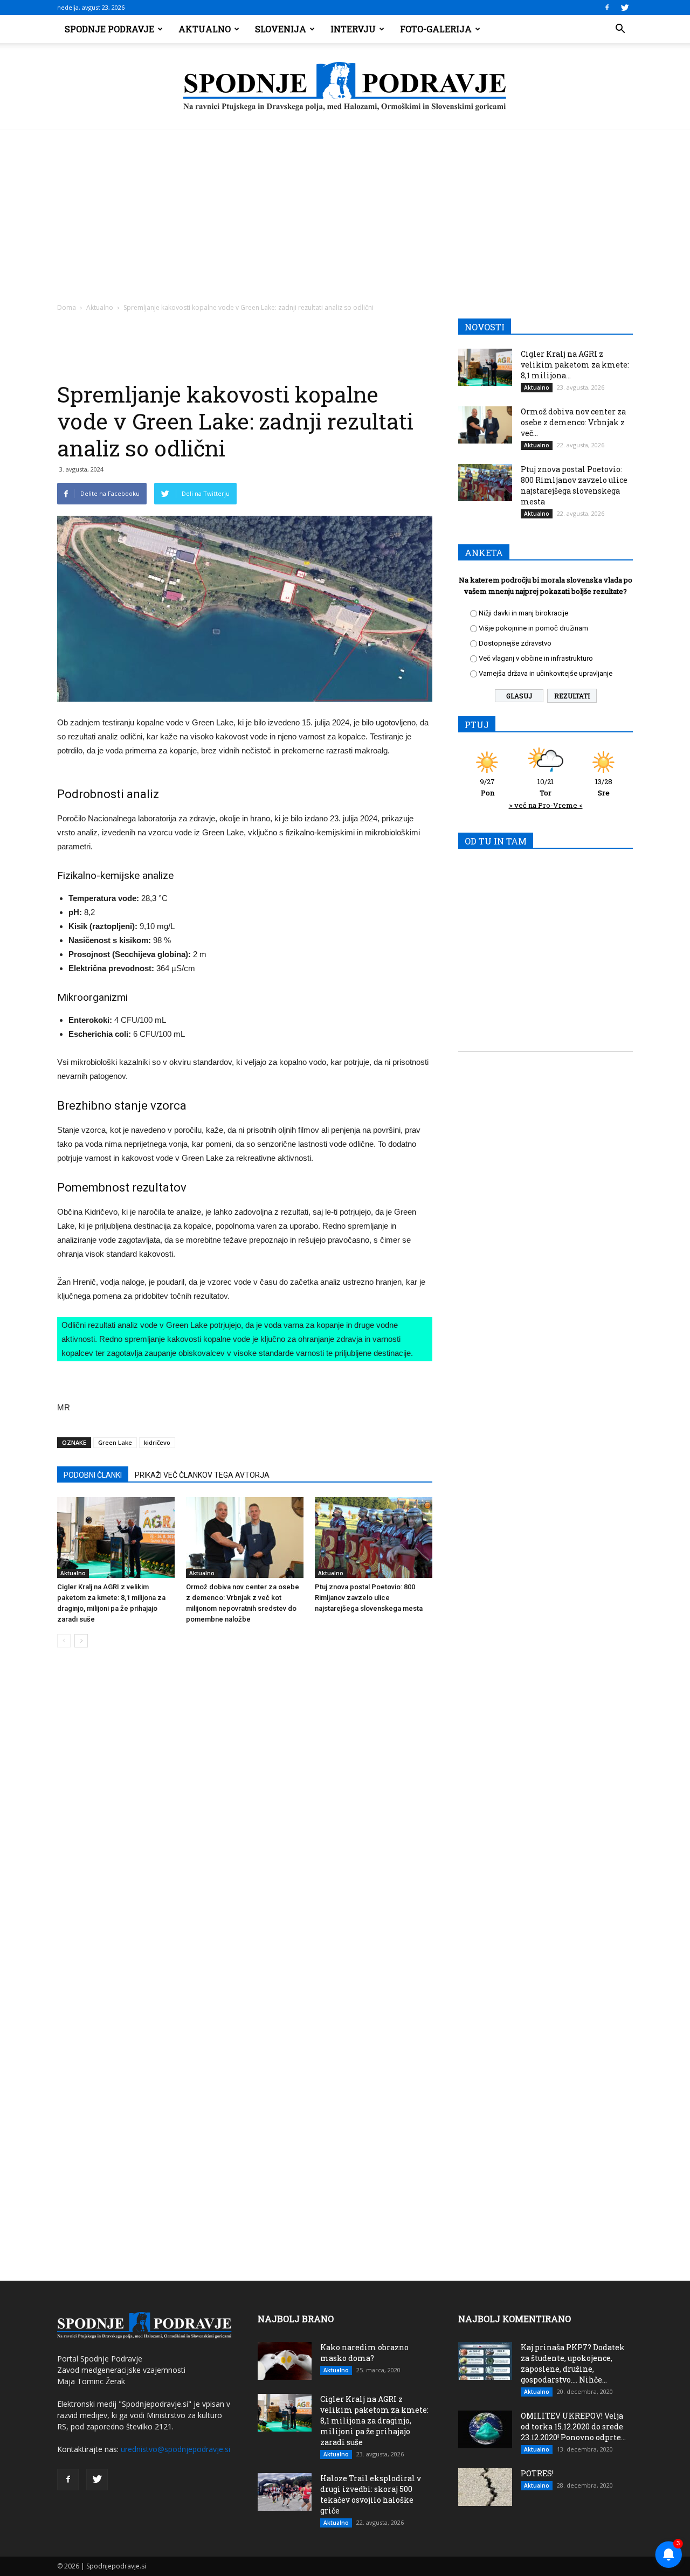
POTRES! (537, 2473)
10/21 (546, 787)
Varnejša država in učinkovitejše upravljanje (546, 673)
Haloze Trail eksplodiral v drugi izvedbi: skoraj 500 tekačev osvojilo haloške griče (371, 2494)
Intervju (353, 29)
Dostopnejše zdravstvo (515, 643)
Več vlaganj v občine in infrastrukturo (536, 658)
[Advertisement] (345, 210)
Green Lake (115, 1442)
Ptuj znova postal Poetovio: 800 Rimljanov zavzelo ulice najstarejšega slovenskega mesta (369, 1598)
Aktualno (205, 29)
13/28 (604, 787)
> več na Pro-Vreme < (546, 805)
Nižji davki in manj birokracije (523, 613)
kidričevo (157, 1442)
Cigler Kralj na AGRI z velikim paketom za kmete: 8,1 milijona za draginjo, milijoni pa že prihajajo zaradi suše (374, 2421)
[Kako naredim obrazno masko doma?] (285, 2361)
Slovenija (281, 29)
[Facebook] (607, 8)
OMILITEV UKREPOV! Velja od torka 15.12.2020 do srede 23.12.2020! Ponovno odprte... (573, 2426)
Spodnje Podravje (109, 29)
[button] (620, 29)
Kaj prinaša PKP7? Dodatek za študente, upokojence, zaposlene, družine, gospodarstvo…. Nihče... (573, 2363)
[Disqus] (245, 1819)
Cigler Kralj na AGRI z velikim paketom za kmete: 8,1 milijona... (575, 365)
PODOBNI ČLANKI (93, 1475)
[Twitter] (625, 8)
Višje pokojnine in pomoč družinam (533, 628)
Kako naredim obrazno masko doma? (364, 2353)
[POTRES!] (485, 2487)
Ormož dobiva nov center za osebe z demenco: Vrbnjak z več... (573, 422)
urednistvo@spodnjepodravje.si (175, 2449)
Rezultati (572, 696)
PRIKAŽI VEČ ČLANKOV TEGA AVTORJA (202, 1475)
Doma (67, 307)
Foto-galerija (436, 29)
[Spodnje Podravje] (345, 87)
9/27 (487, 787)
